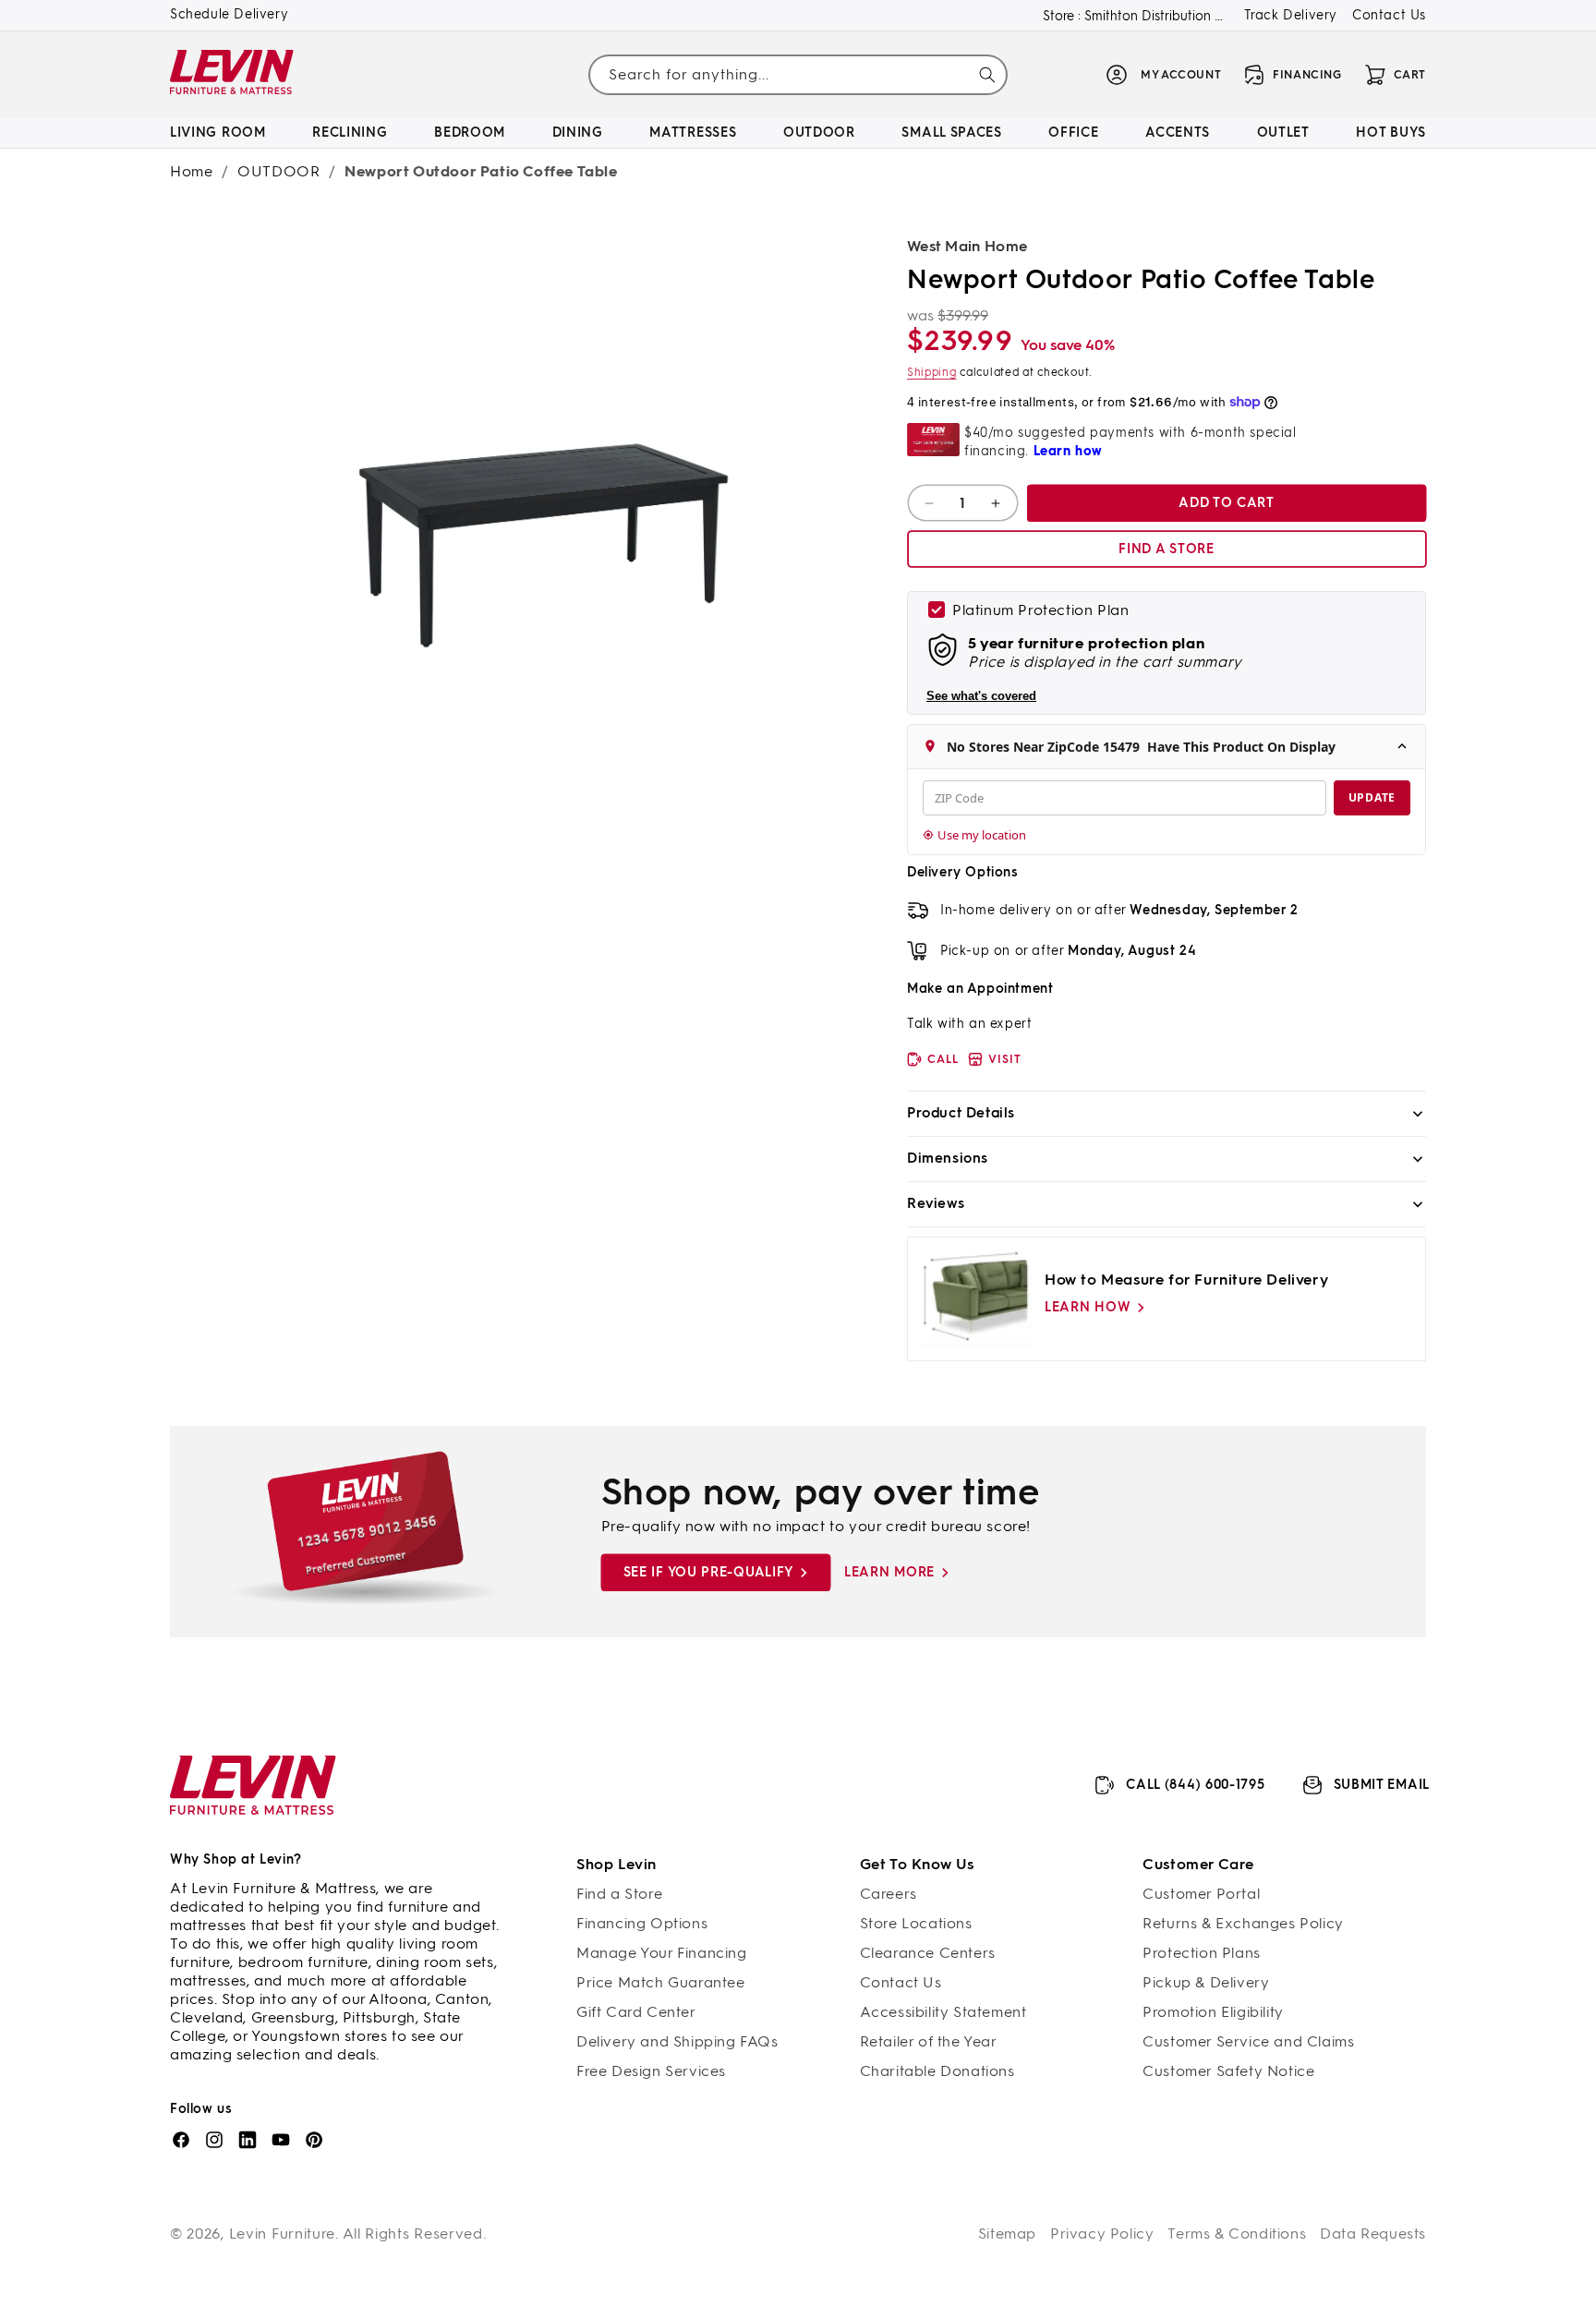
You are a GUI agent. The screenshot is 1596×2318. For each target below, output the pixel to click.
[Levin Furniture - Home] (232, 75)
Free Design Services (651, 2071)
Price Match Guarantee (661, 1982)
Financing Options (642, 1923)
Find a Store (619, 1894)
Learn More (889, 1572)
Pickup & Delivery (1206, 1982)
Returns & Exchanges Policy (1243, 1923)
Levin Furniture (283, 2233)
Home (191, 171)
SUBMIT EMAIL (1382, 1785)
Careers (889, 1894)
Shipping (932, 372)
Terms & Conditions (1237, 2233)
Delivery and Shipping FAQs (677, 2041)
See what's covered (981, 696)
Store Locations (916, 1923)
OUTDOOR (278, 171)
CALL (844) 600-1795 (1195, 1785)
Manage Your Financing (662, 1953)
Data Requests (1373, 2233)
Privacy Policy (1102, 2233)
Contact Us (1389, 15)
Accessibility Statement (943, 2012)
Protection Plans (1202, 1953)
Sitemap (1007, 2233)
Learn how (1088, 1307)
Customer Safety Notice (1228, 2071)
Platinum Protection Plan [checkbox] (1040, 610)
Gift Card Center (636, 2012)
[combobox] (798, 74)
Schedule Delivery (229, 14)
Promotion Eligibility (1213, 2012)
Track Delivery (1291, 15)
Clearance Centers (928, 1953)
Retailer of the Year (929, 2041)
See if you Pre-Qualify (708, 1572)
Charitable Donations (937, 2071)
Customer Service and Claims (1248, 2041)
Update (1372, 797)
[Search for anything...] (987, 75)
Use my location (982, 835)
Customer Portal (1201, 1894)
